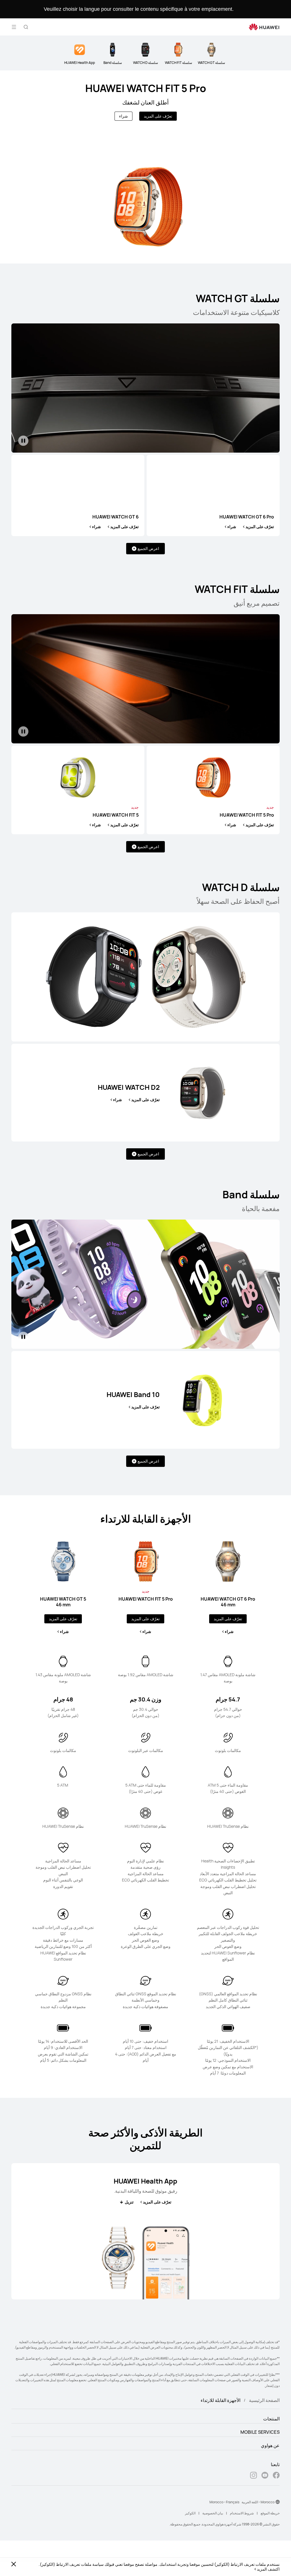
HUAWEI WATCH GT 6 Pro (247, 517)
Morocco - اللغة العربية (258, 2502)
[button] (26, 27)
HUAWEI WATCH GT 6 (116, 517)
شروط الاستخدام (242, 2513)
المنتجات (271, 2419)
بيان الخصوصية (213, 2513)
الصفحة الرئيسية (264, 2400)
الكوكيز (190, 2513)
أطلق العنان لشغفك (145, 102)
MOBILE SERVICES (260, 2432)
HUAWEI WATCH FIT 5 (116, 815)
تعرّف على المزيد (158, 116)
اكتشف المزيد (268, 2569)
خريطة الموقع (270, 2513)
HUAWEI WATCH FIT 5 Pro (146, 88)
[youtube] (265, 2476)
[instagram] (253, 2476)
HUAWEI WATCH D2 (129, 1087)
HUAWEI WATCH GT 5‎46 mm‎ (63, 1602)
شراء (123, 116)
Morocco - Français (224, 2502)
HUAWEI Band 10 (133, 1394)
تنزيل (129, 2202)
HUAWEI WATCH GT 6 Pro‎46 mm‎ (228, 1602)
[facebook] (276, 2476)
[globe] (278, 2502)
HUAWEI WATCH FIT (146, 1599)
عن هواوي (270, 2445)
